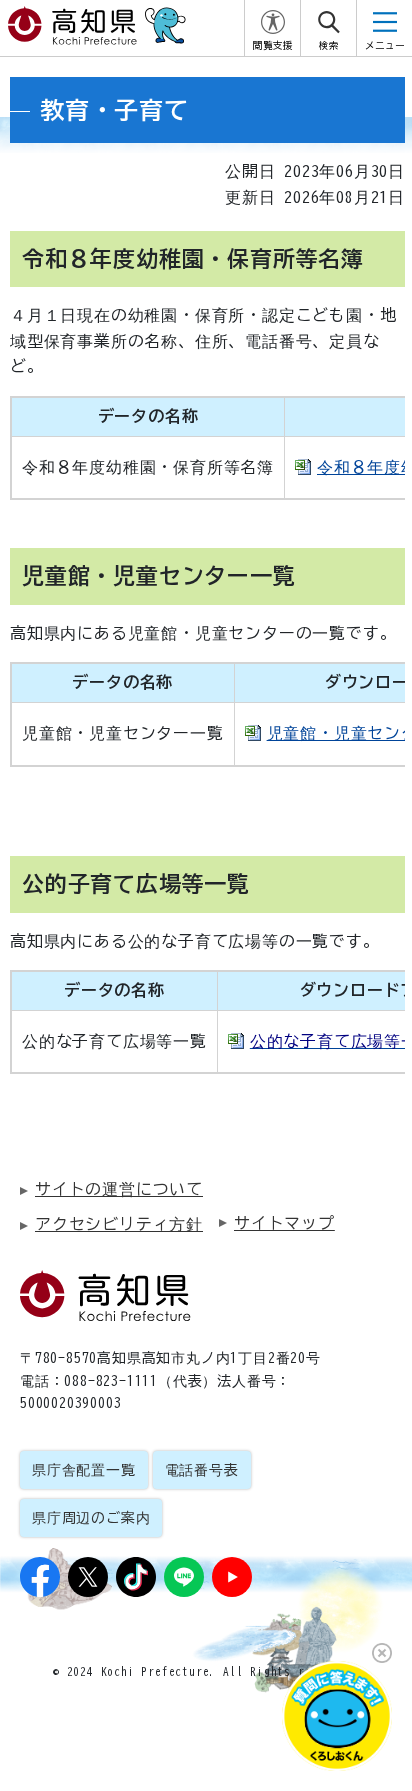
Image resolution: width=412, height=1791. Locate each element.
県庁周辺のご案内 (91, 1518)
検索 (329, 45)
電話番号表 (202, 1470)
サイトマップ (284, 1223)
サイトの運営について (119, 1189)
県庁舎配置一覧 (84, 1470)
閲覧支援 (273, 45)
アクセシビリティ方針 (119, 1224)
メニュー (385, 45)
